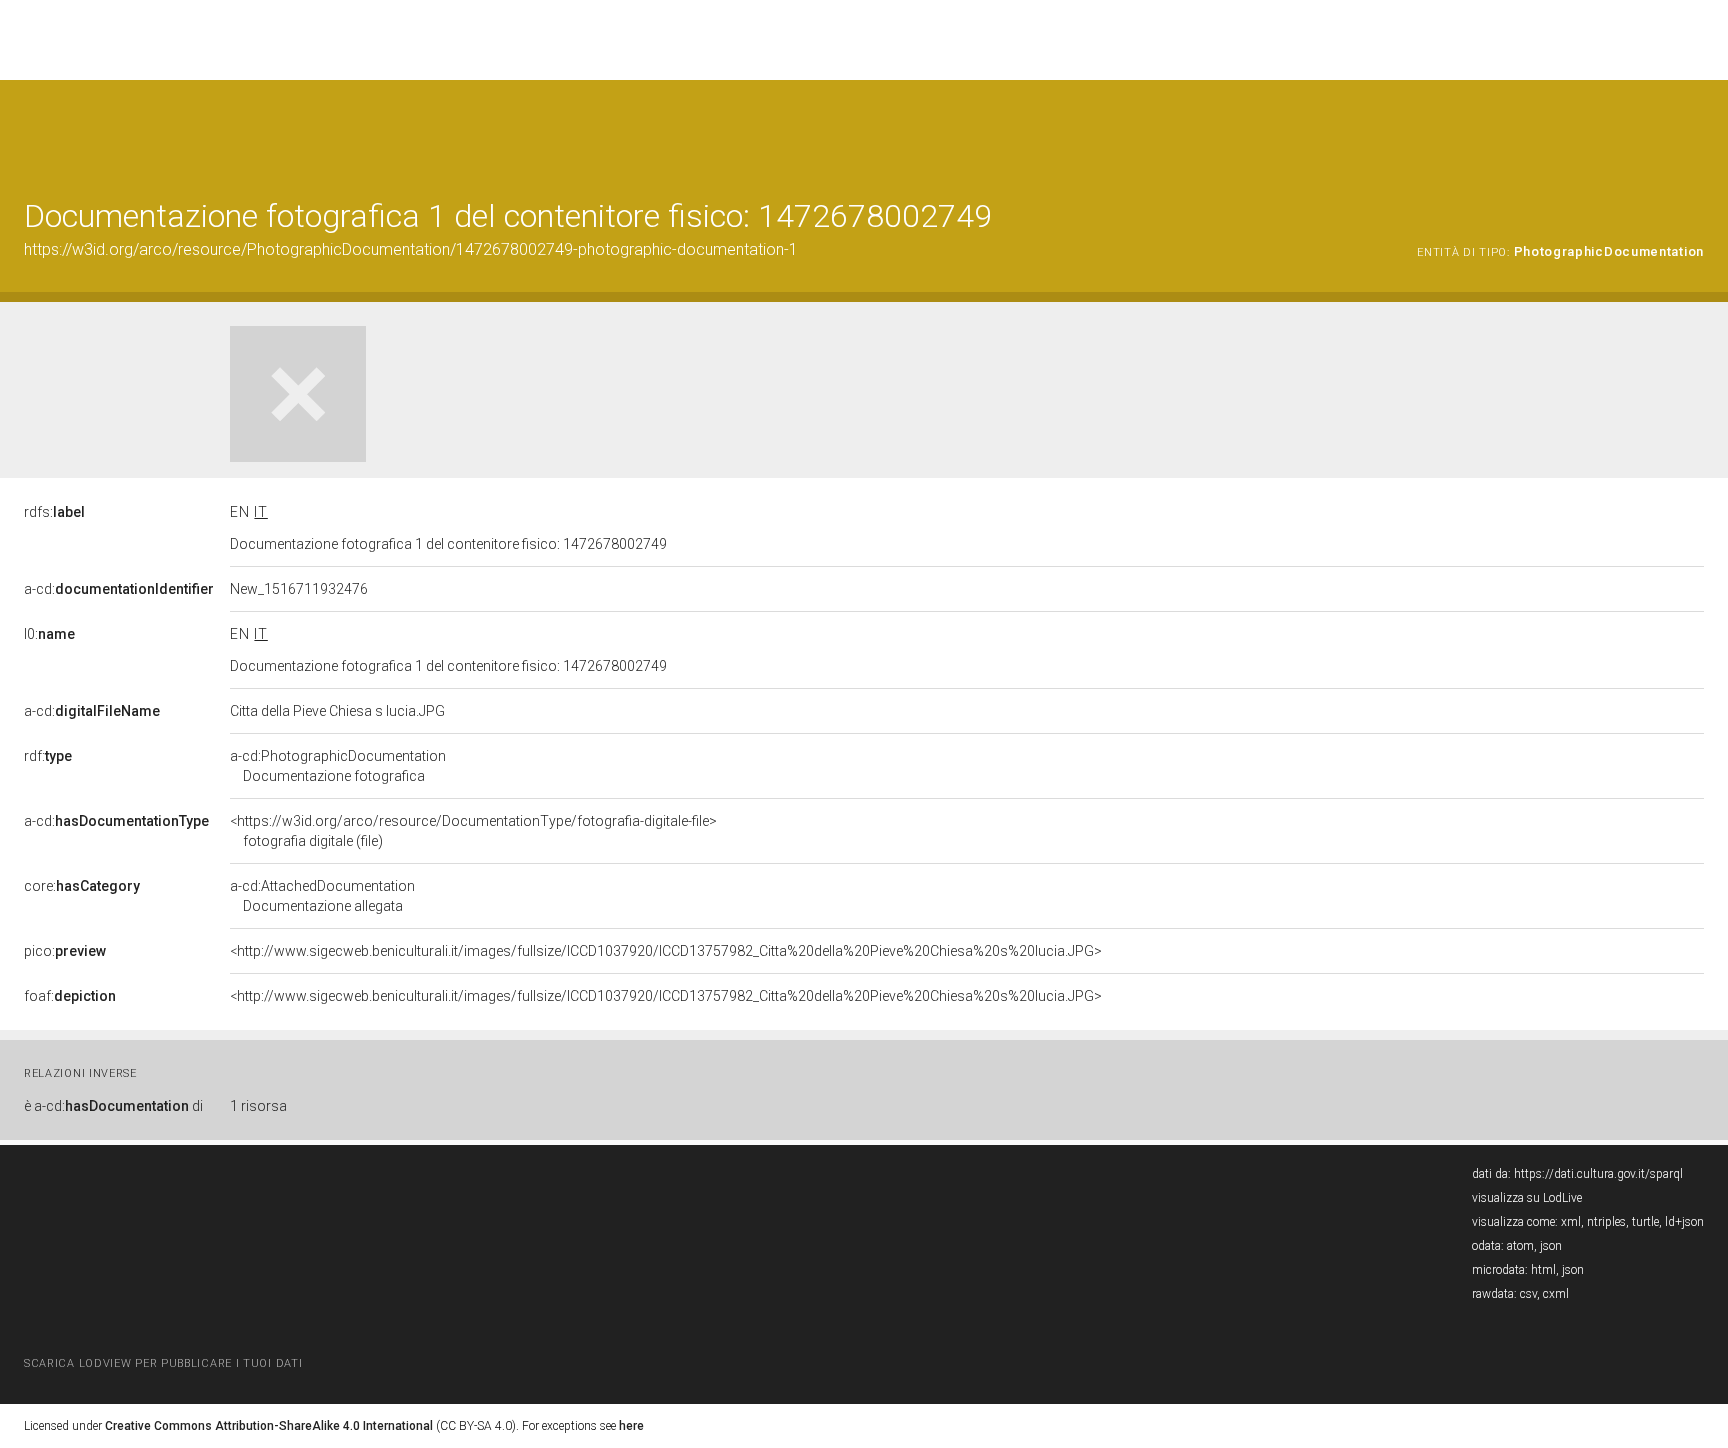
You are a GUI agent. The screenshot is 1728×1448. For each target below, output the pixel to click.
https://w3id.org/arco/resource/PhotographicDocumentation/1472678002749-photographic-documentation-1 (411, 249)
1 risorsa (258, 1106)
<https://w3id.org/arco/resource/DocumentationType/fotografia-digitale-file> (473, 831)
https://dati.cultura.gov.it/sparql (1598, 1174)
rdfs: (54, 512)
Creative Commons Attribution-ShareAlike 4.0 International (269, 1426)
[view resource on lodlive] (1694, 129)
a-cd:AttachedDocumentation (322, 896)
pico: (65, 951)
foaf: (70, 996)
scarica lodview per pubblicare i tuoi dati (163, 1363)
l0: (49, 634)
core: (82, 886)
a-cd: (119, 589)
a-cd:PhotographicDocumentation (338, 766)
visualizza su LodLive (1527, 1198)
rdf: (48, 756)
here (631, 1426)
